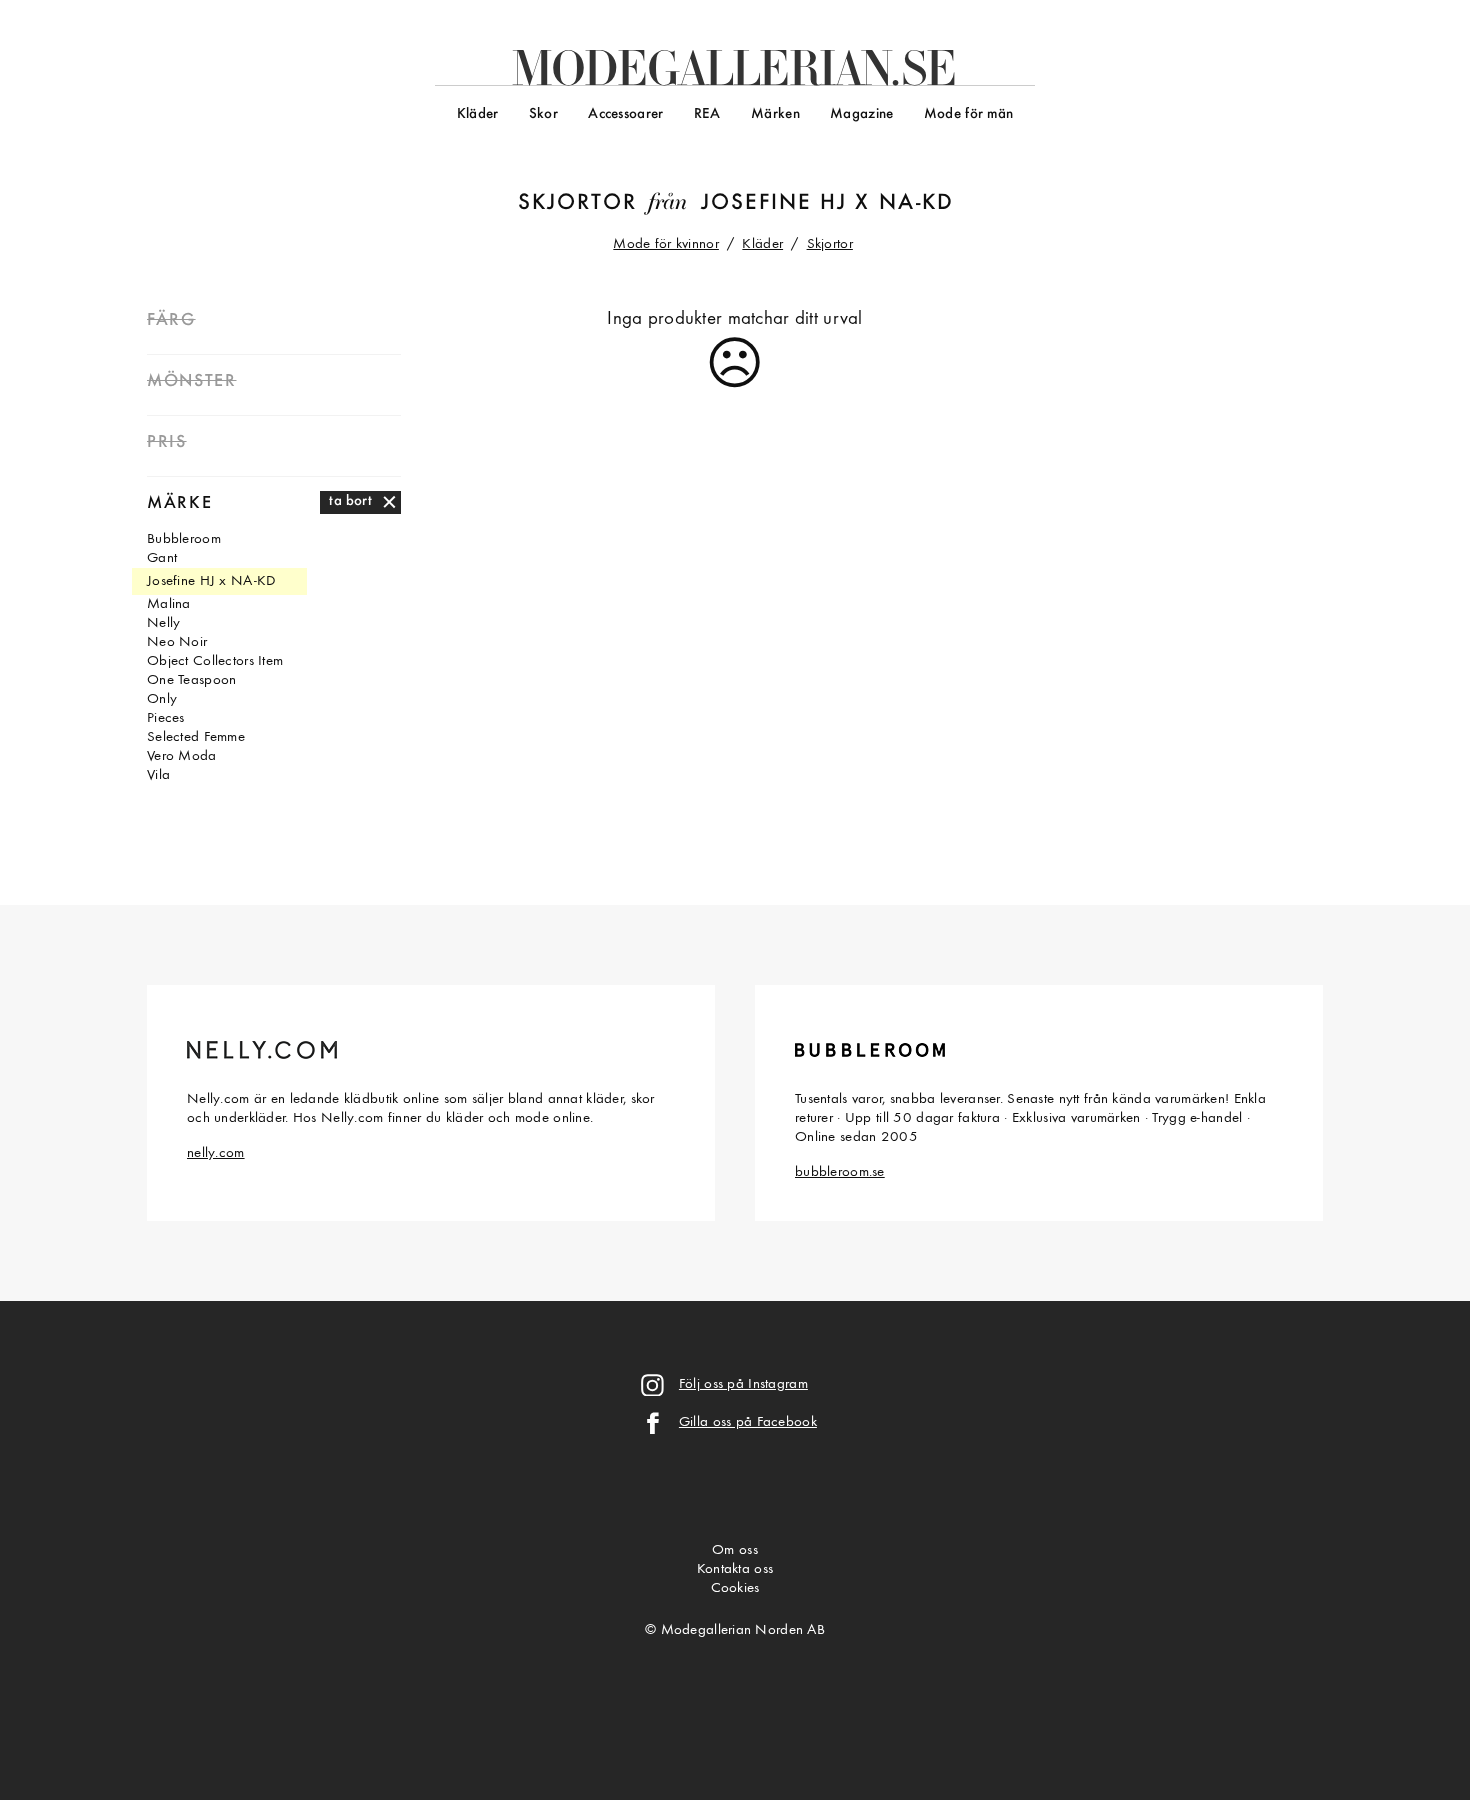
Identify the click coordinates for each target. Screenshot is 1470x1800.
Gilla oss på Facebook (748, 1422)
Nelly (163, 623)
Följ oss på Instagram (743, 1384)
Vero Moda (182, 756)
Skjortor (577, 203)
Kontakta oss (735, 1569)
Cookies (735, 1588)
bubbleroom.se (840, 1172)
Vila (158, 775)
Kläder (478, 114)
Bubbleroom (184, 539)
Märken (775, 114)
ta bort (350, 501)
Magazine (861, 114)
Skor (543, 114)
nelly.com (216, 1153)
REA (707, 114)
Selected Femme (196, 737)
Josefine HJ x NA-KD (827, 203)
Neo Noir (177, 642)
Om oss (735, 1550)
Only (162, 699)
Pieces (166, 718)
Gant (162, 558)
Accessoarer (625, 114)
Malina (169, 604)
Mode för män (968, 114)
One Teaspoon (191, 680)
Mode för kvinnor (666, 244)
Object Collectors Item (215, 661)
